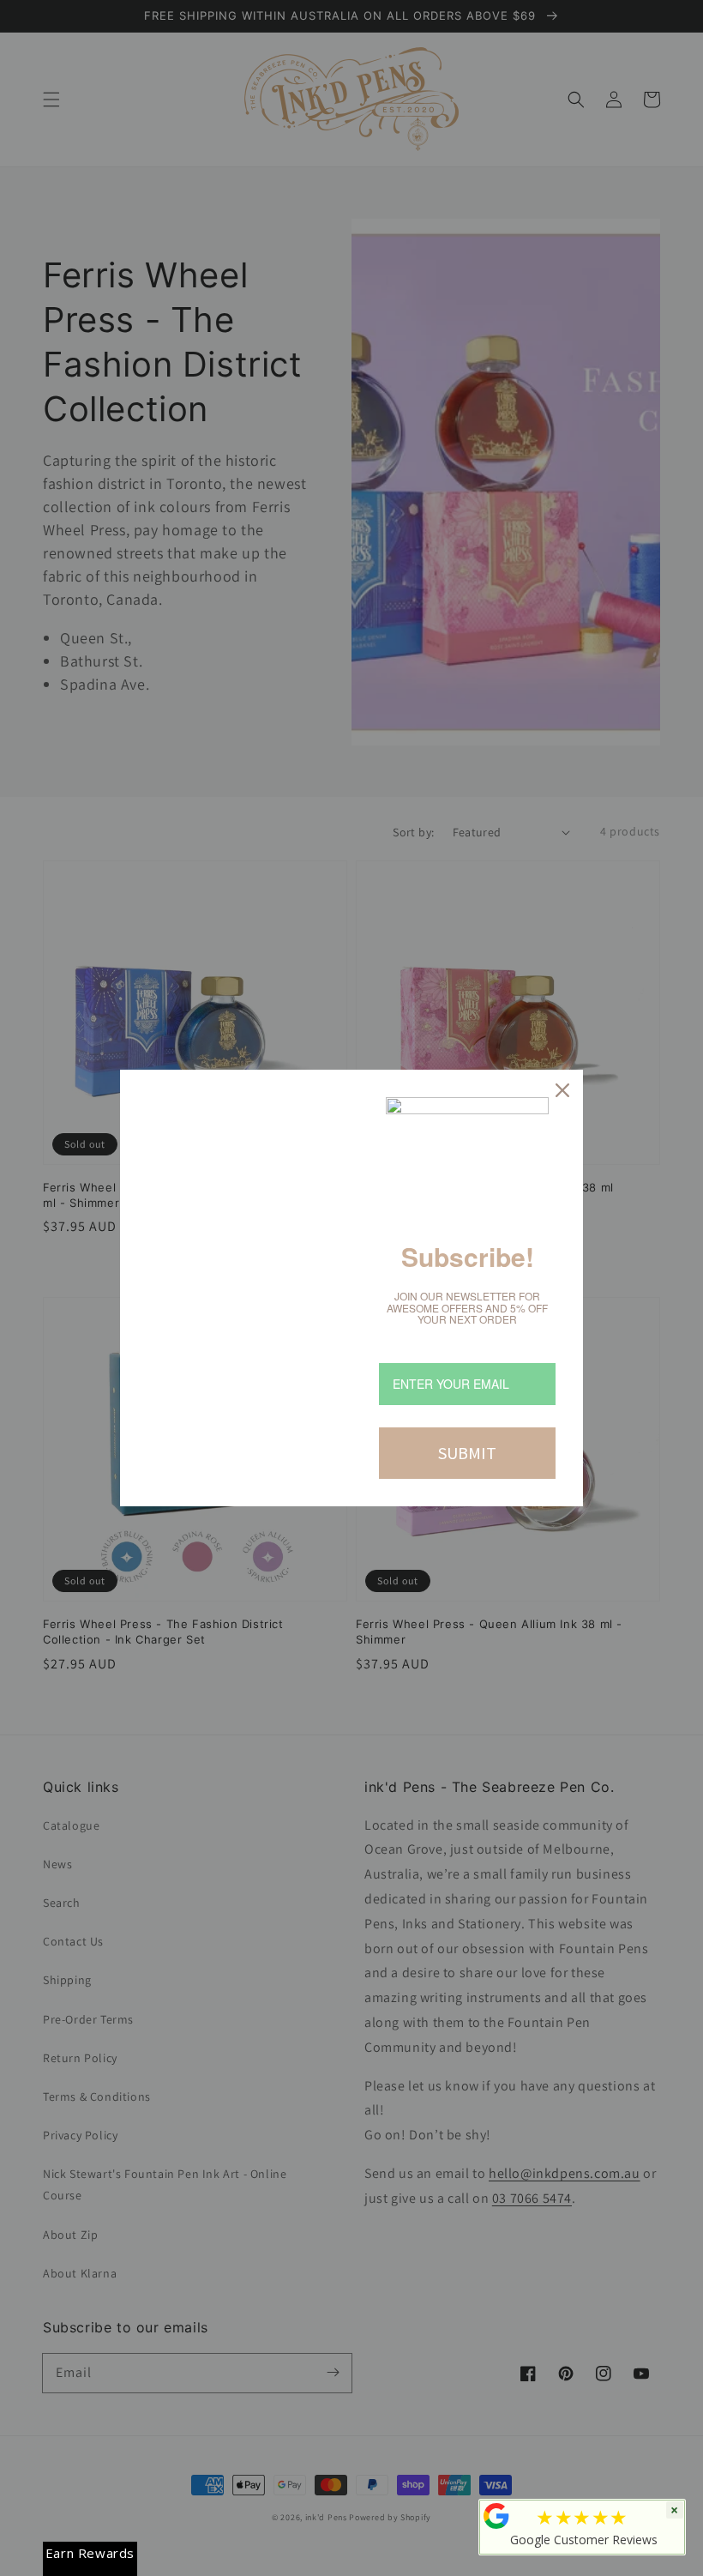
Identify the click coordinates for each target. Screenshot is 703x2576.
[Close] (562, 1090)
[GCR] (496, 2516)
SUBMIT (467, 1453)
